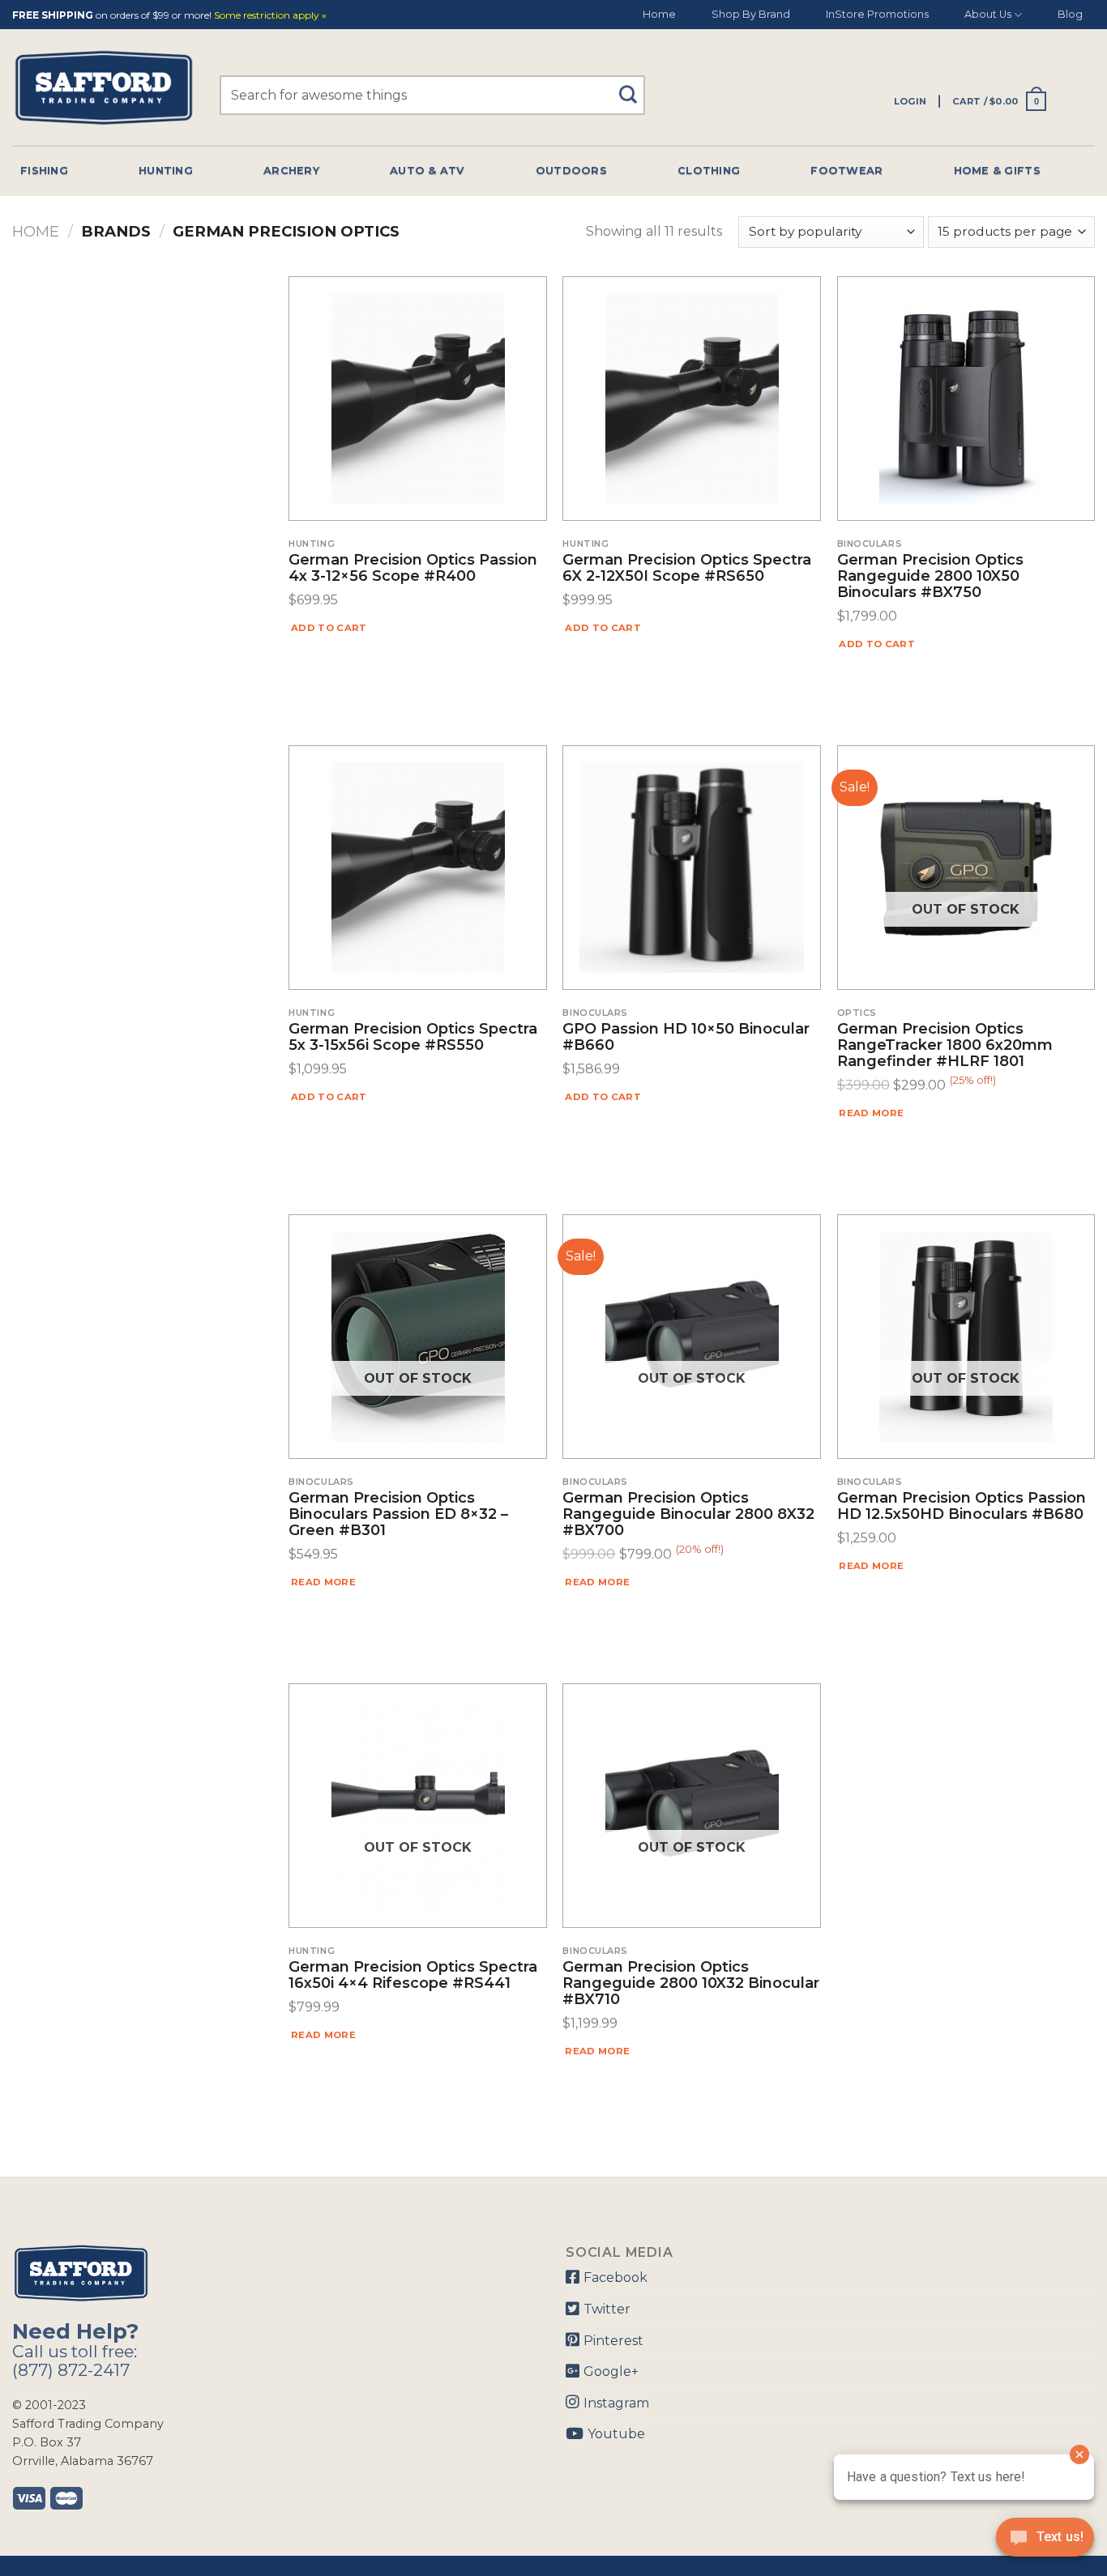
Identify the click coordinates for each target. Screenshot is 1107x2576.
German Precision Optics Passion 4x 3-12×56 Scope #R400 (413, 569)
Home (659, 14)
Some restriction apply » (270, 16)
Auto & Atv (427, 171)
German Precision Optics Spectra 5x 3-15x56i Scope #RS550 (413, 1038)
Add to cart (329, 628)
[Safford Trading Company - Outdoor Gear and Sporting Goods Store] (104, 88)
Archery (291, 171)
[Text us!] (1045, 2542)
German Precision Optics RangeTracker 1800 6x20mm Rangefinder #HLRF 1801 (945, 1045)
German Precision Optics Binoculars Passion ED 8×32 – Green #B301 (398, 1514)
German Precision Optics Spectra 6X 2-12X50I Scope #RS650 (687, 569)
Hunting (166, 171)
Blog (1070, 14)
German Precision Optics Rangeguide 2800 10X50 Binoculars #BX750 (930, 576)
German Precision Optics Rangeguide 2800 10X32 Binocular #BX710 (691, 1983)
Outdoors (571, 171)
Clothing (709, 171)
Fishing (44, 171)
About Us (988, 14)
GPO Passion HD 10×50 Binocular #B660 (686, 1038)
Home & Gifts (997, 171)
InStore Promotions (877, 14)
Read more (871, 1113)
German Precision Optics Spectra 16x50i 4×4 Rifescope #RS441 (413, 1976)
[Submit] (634, 87)
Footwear (846, 171)
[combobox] (432, 95)
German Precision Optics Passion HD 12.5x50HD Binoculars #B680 (962, 1507)
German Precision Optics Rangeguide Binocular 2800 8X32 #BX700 (688, 1514)
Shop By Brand (751, 14)
